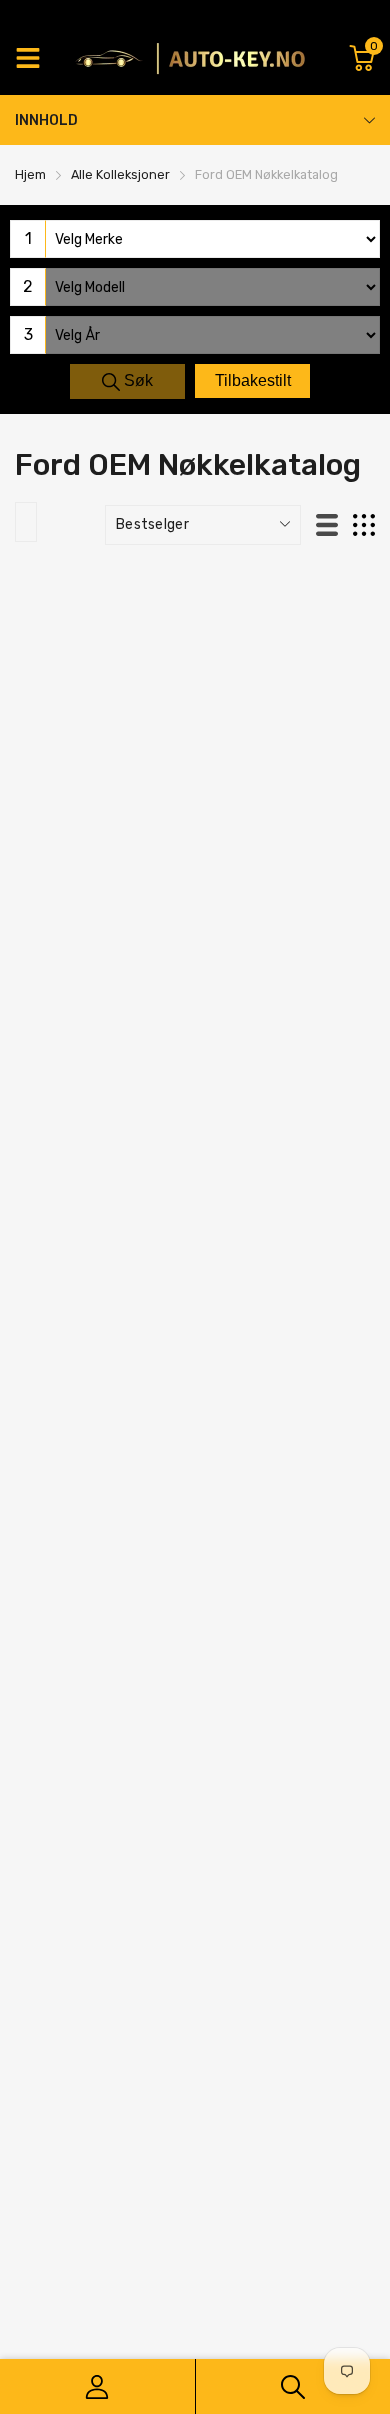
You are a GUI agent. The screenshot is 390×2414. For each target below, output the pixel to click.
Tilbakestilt (253, 380)
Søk (136, 380)
